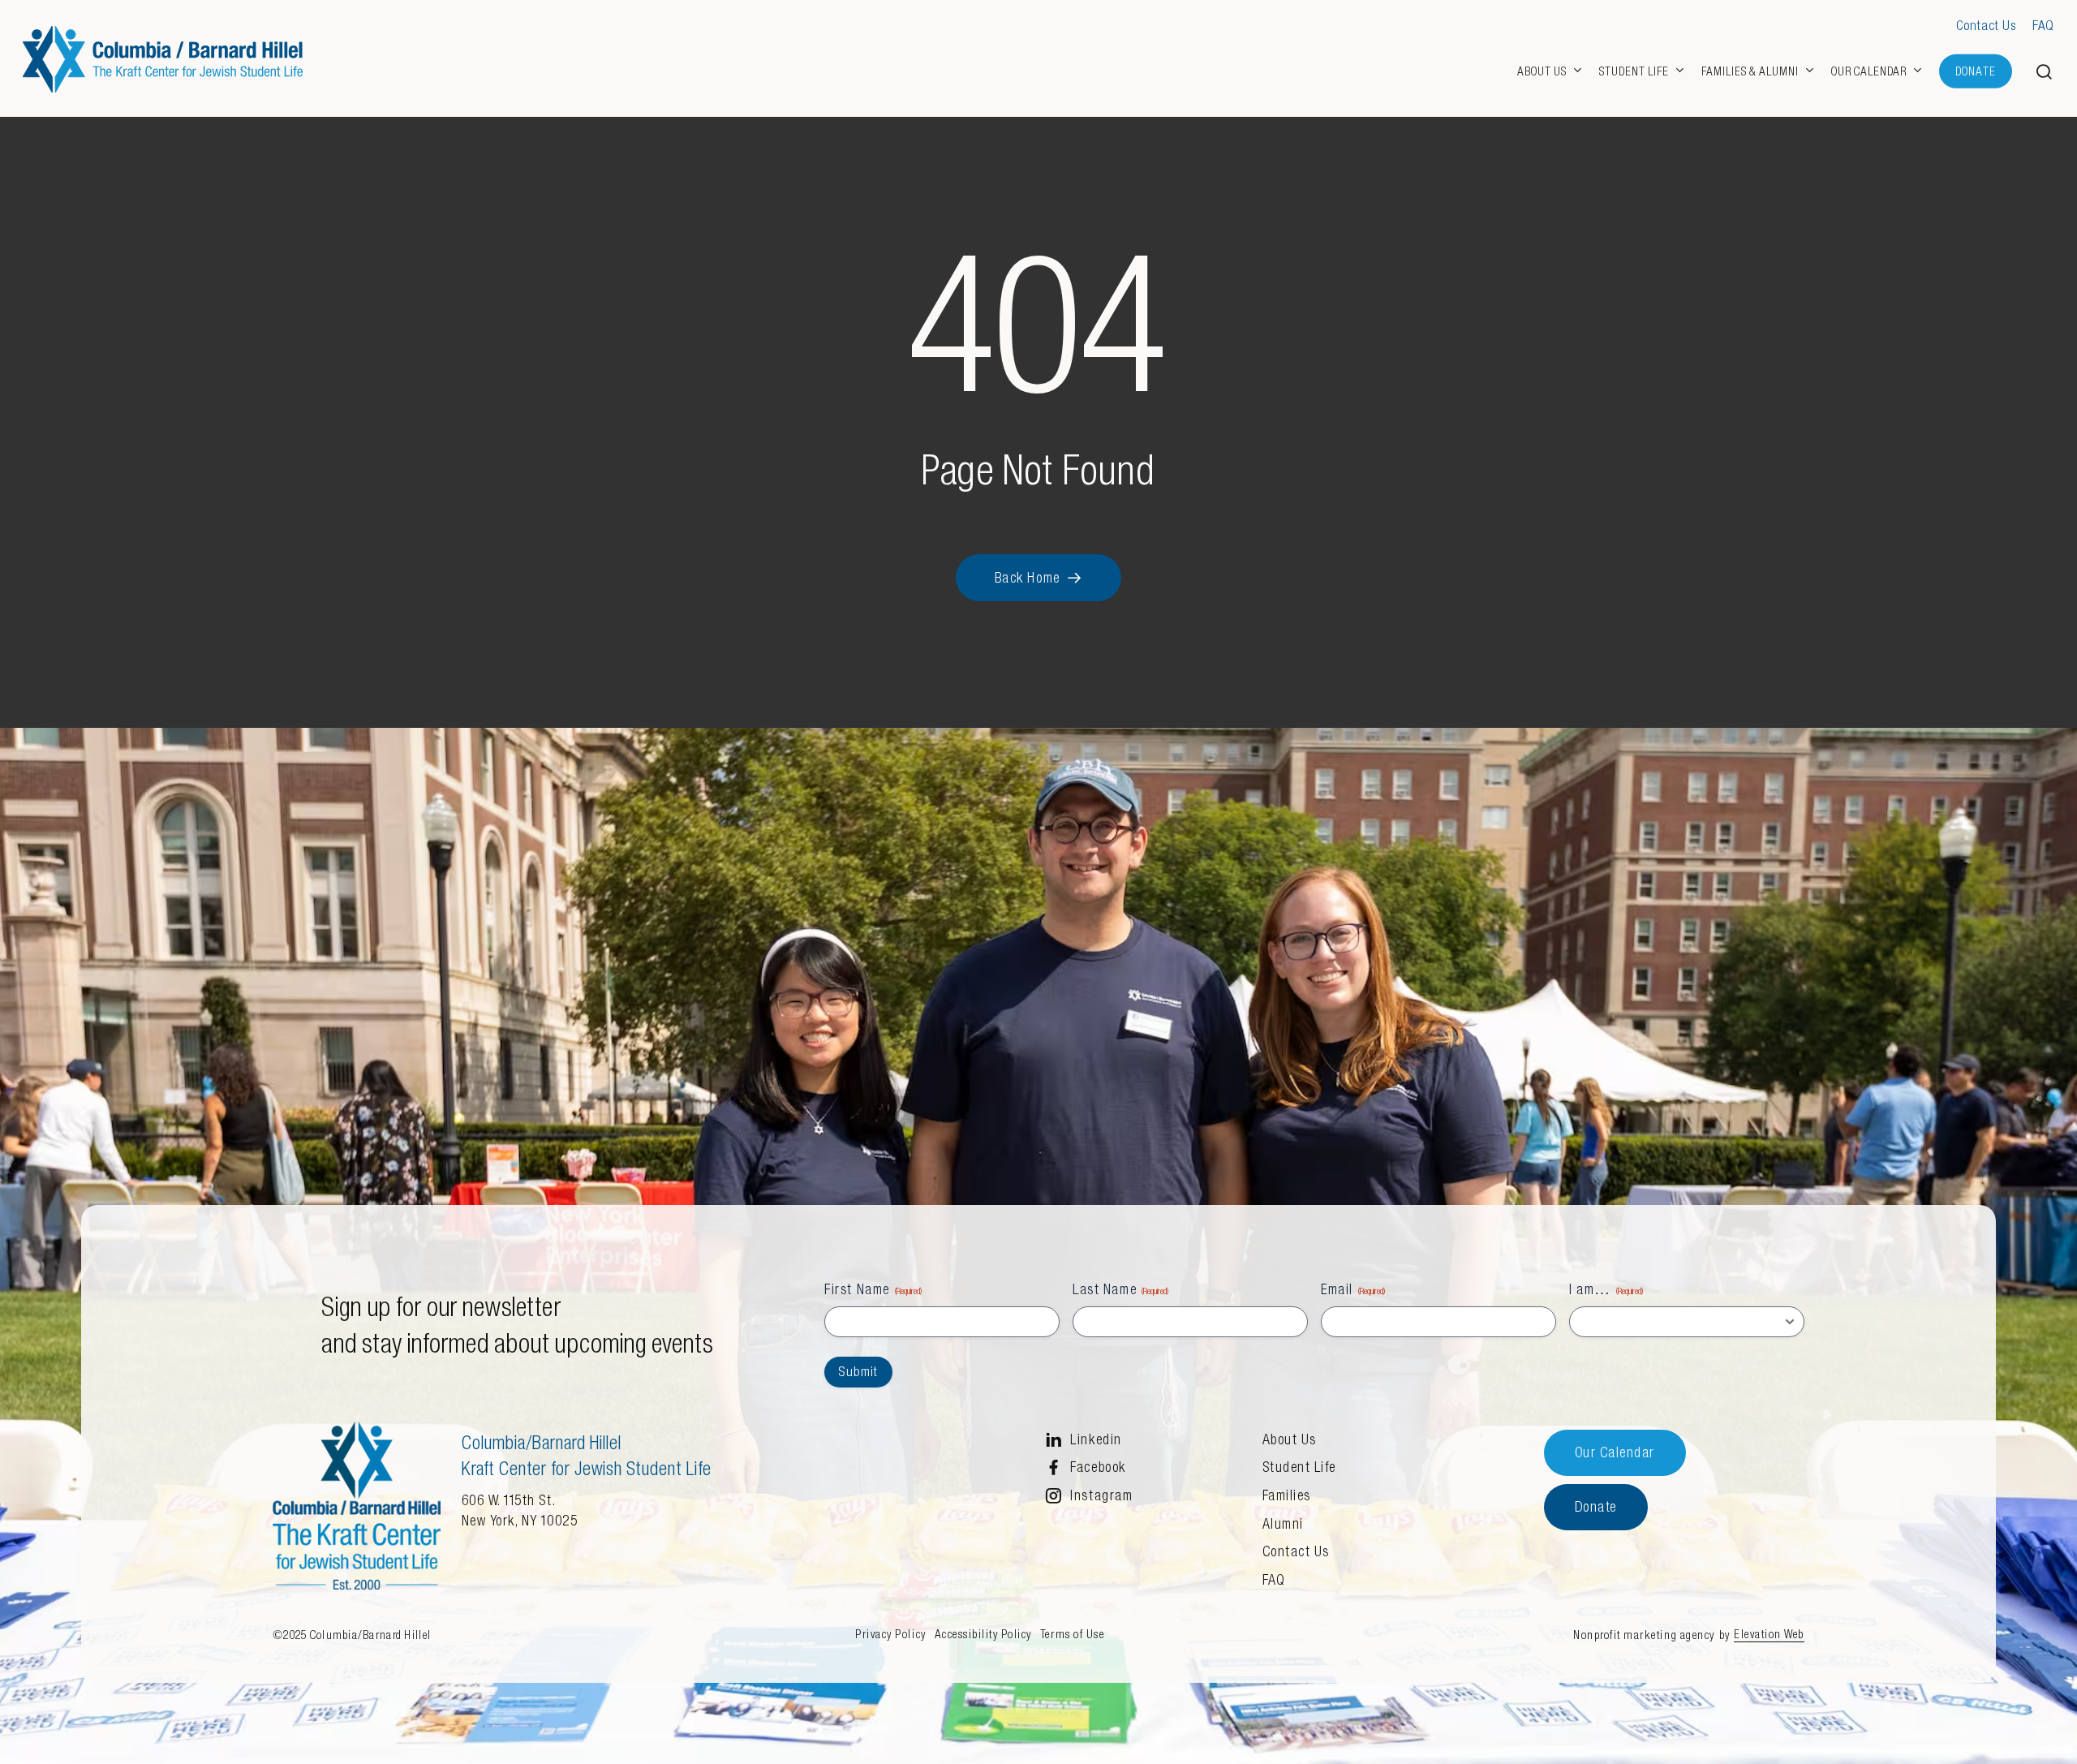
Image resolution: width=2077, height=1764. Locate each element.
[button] (2045, 72)
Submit (858, 1372)
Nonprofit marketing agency (1644, 1635)
